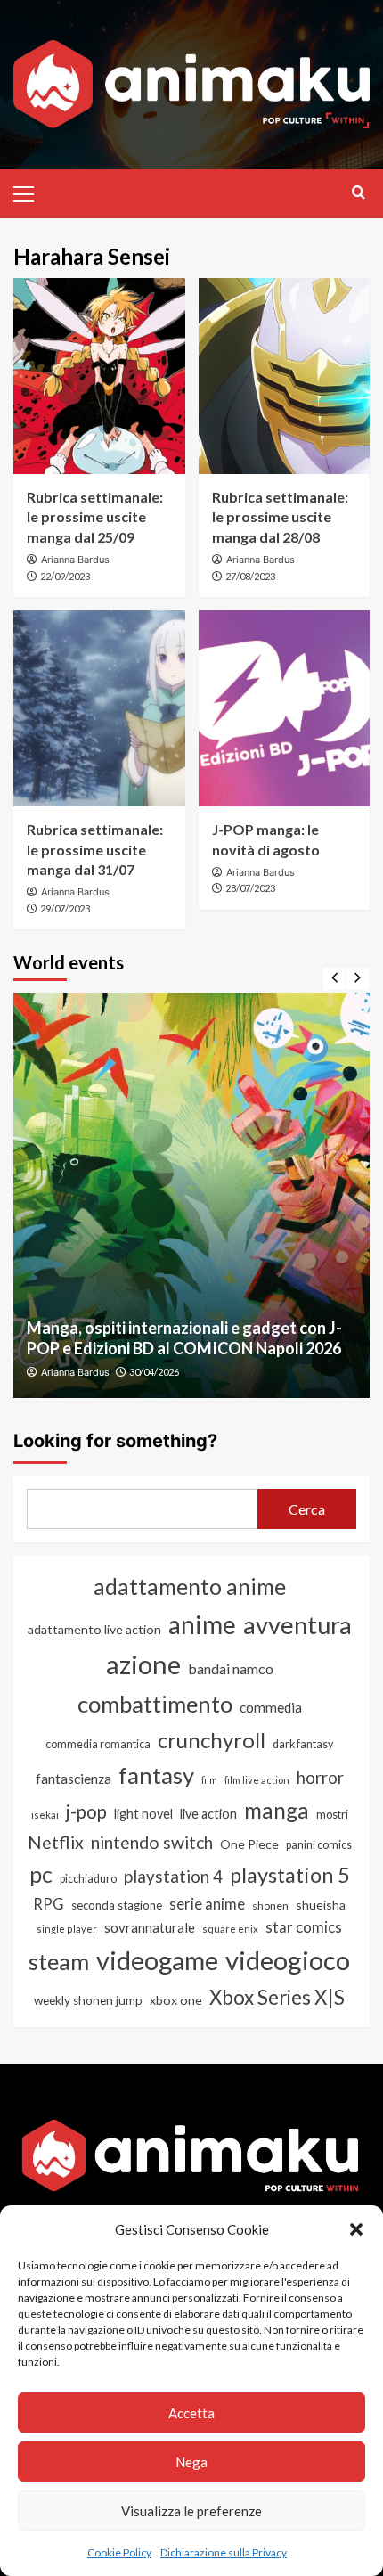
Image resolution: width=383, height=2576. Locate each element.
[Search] (359, 192)
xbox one (176, 2000)
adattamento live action (94, 1629)
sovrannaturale (150, 1927)
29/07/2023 (65, 908)
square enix (230, 1929)
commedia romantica (98, 1744)
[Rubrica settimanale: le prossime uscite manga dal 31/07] (99, 708)
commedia (271, 1707)
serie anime (207, 1904)
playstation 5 (290, 1875)
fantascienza (73, 1779)
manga (277, 1810)
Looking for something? (115, 1441)
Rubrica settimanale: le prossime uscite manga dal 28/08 (280, 517)
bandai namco (231, 1668)
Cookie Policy (119, 2552)
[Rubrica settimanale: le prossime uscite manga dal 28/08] (285, 376)
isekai (45, 1815)
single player (67, 1929)
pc (41, 1874)
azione (143, 1664)
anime (202, 1624)
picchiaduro (88, 1879)
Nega (191, 2462)
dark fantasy (303, 1744)
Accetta (191, 2413)
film (209, 1780)
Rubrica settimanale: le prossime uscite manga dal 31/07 (95, 849)
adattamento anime (190, 1586)
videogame (157, 1960)
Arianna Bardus (75, 560)
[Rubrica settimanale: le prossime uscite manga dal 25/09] (99, 376)
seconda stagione (117, 1905)
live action (208, 1814)
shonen (270, 1905)
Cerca (307, 1509)
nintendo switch (152, 1842)
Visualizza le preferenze (191, 2511)
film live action (257, 1780)
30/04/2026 (154, 1372)
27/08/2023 (250, 576)
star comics (304, 1927)
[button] (356, 2229)
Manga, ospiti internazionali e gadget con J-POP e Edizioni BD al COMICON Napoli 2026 (184, 1338)
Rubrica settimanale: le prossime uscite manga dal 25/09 (95, 517)
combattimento (155, 1704)
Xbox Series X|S (277, 1997)
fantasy (156, 1775)
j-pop (86, 1811)
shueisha (321, 1905)
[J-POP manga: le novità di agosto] (285, 708)
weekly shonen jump (88, 2000)
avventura (297, 1625)
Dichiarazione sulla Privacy (224, 2552)
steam (59, 1961)
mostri (332, 1814)
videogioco (288, 1960)
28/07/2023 (250, 888)
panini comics (319, 1845)
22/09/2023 (65, 576)
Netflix (56, 1842)
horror (320, 1778)
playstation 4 (173, 1876)
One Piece (249, 1844)
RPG (49, 1904)
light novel (143, 1814)
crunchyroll (212, 1740)
